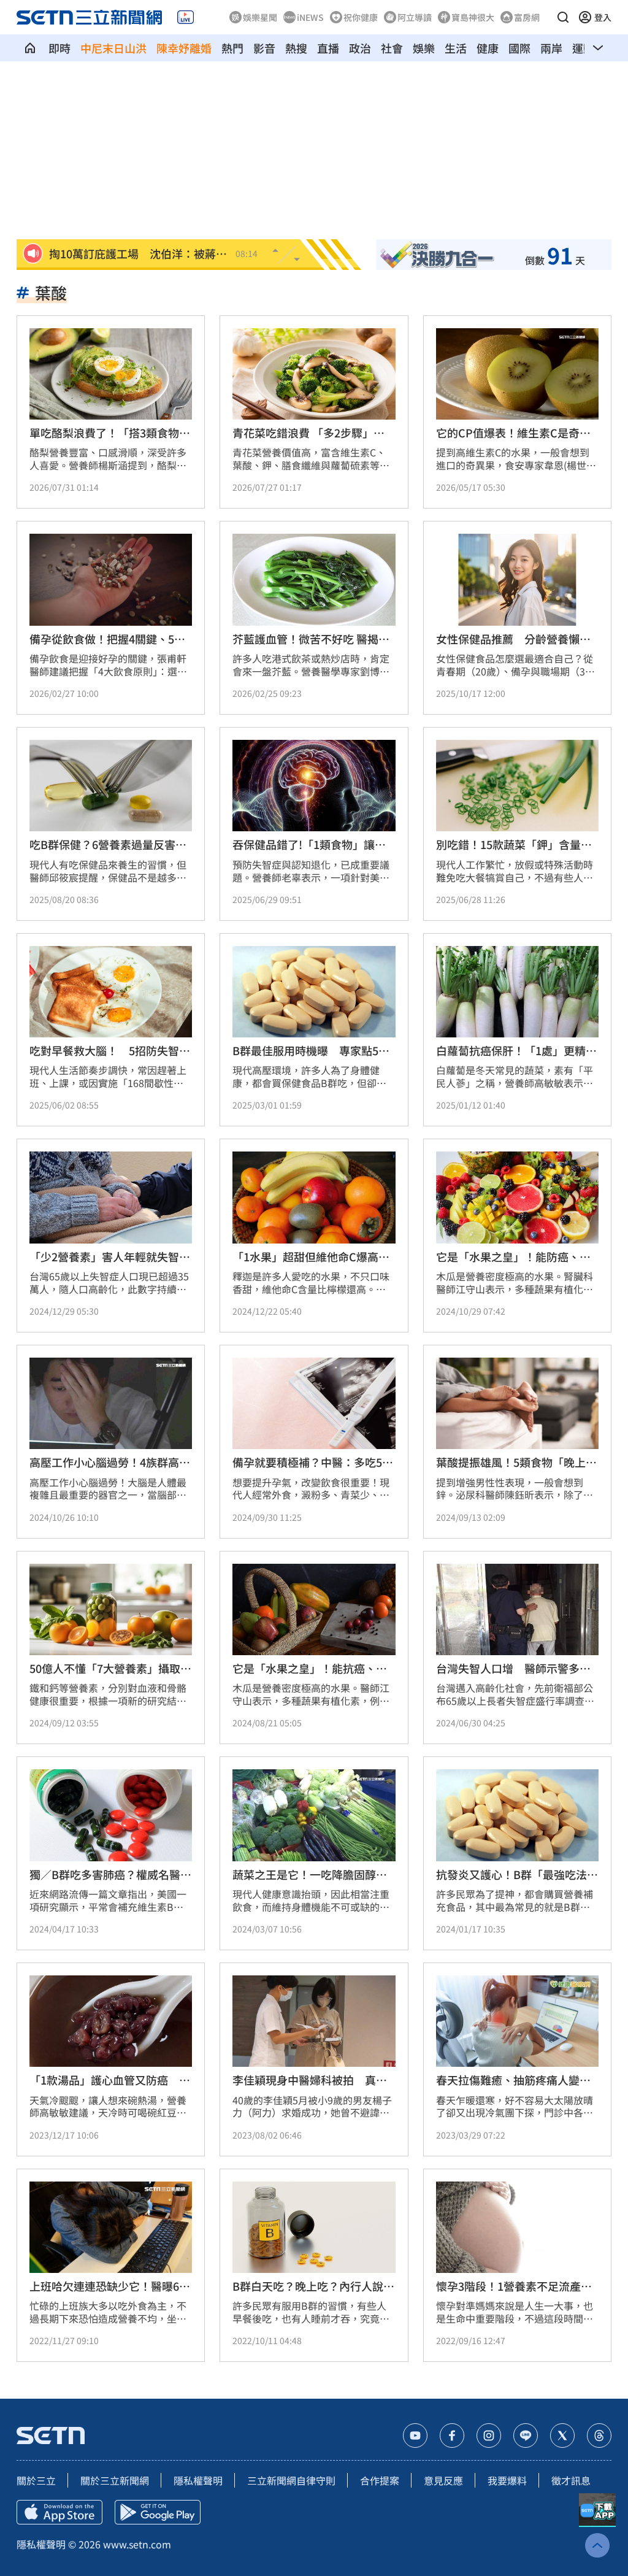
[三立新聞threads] (599, 2436)
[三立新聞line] (526, 2436)
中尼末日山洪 (113, 48)
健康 (488, 48)
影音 (264, 48)
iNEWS (310, 17)
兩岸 (551, 48)
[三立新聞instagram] (489, 2436)
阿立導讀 (415, 17)
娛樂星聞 (260, 17)
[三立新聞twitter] (562, 2436)
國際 (519, 48)
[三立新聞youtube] (415, 2436)
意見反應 (443, 2480)
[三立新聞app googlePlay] (158, 2512)
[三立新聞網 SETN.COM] (30, 48)
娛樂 (424, 48)
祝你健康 (361, 17)
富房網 (527, 17)
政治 (360, 48)
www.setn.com (137, 2544)
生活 (456, 48)
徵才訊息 (571, 2480)
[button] (563, 17)
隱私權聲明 (198, 2480)
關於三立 (36, 2480)
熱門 (232, 48)
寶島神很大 (473, 17)
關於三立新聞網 (115, 2480)
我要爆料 (507, 2480)
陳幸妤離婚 (184, 48)
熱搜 (296, 48)
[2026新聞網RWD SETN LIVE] (186, 17)
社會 (392, 48)
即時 (59, 48)
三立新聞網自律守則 (291, 2480)
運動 (583, 48)
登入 (603, 17)
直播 (328, 48)
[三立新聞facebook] (452, 2436)
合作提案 (380, 2480)
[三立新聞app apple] (59, 2512)
